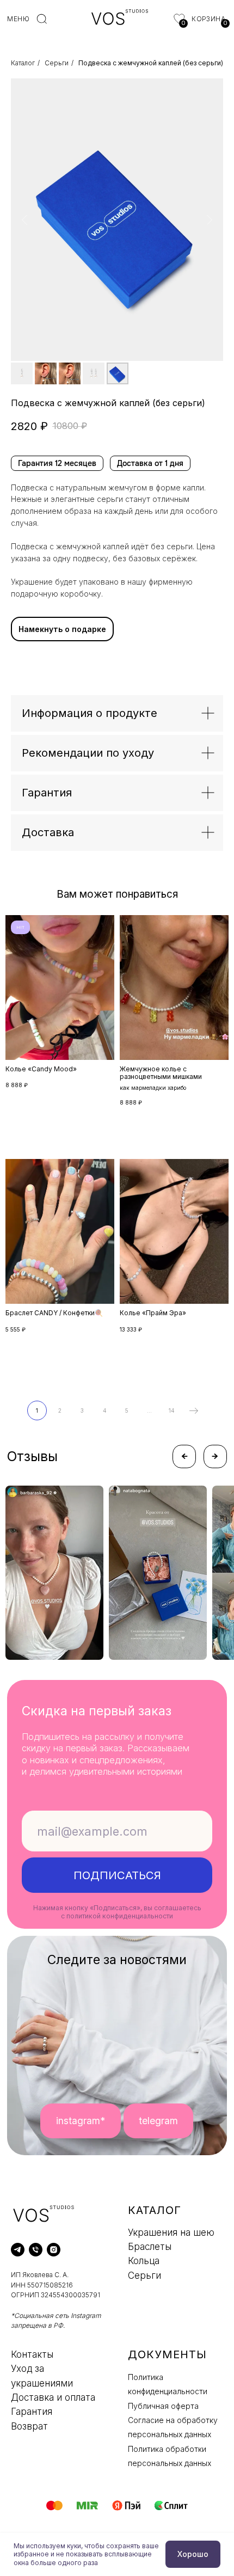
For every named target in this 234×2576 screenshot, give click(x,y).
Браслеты (150, 2247)
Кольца (144, 2261)
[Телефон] (36, 2250)
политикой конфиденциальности (120, 1916)
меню (18, 19)
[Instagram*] (54, 2250)
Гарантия (32, 2412)
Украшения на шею (171, 2232)
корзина (208, 19)
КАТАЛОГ (155, 2210)
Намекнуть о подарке (62, 629)
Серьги (57, 63)
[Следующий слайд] (210, 220)
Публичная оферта (163, 2406)
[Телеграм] (18, 2250)
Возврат (29, 2426)
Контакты (32, 2354)
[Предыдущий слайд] (24, 220)
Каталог (23, 63)
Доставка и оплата (53, 2397)
